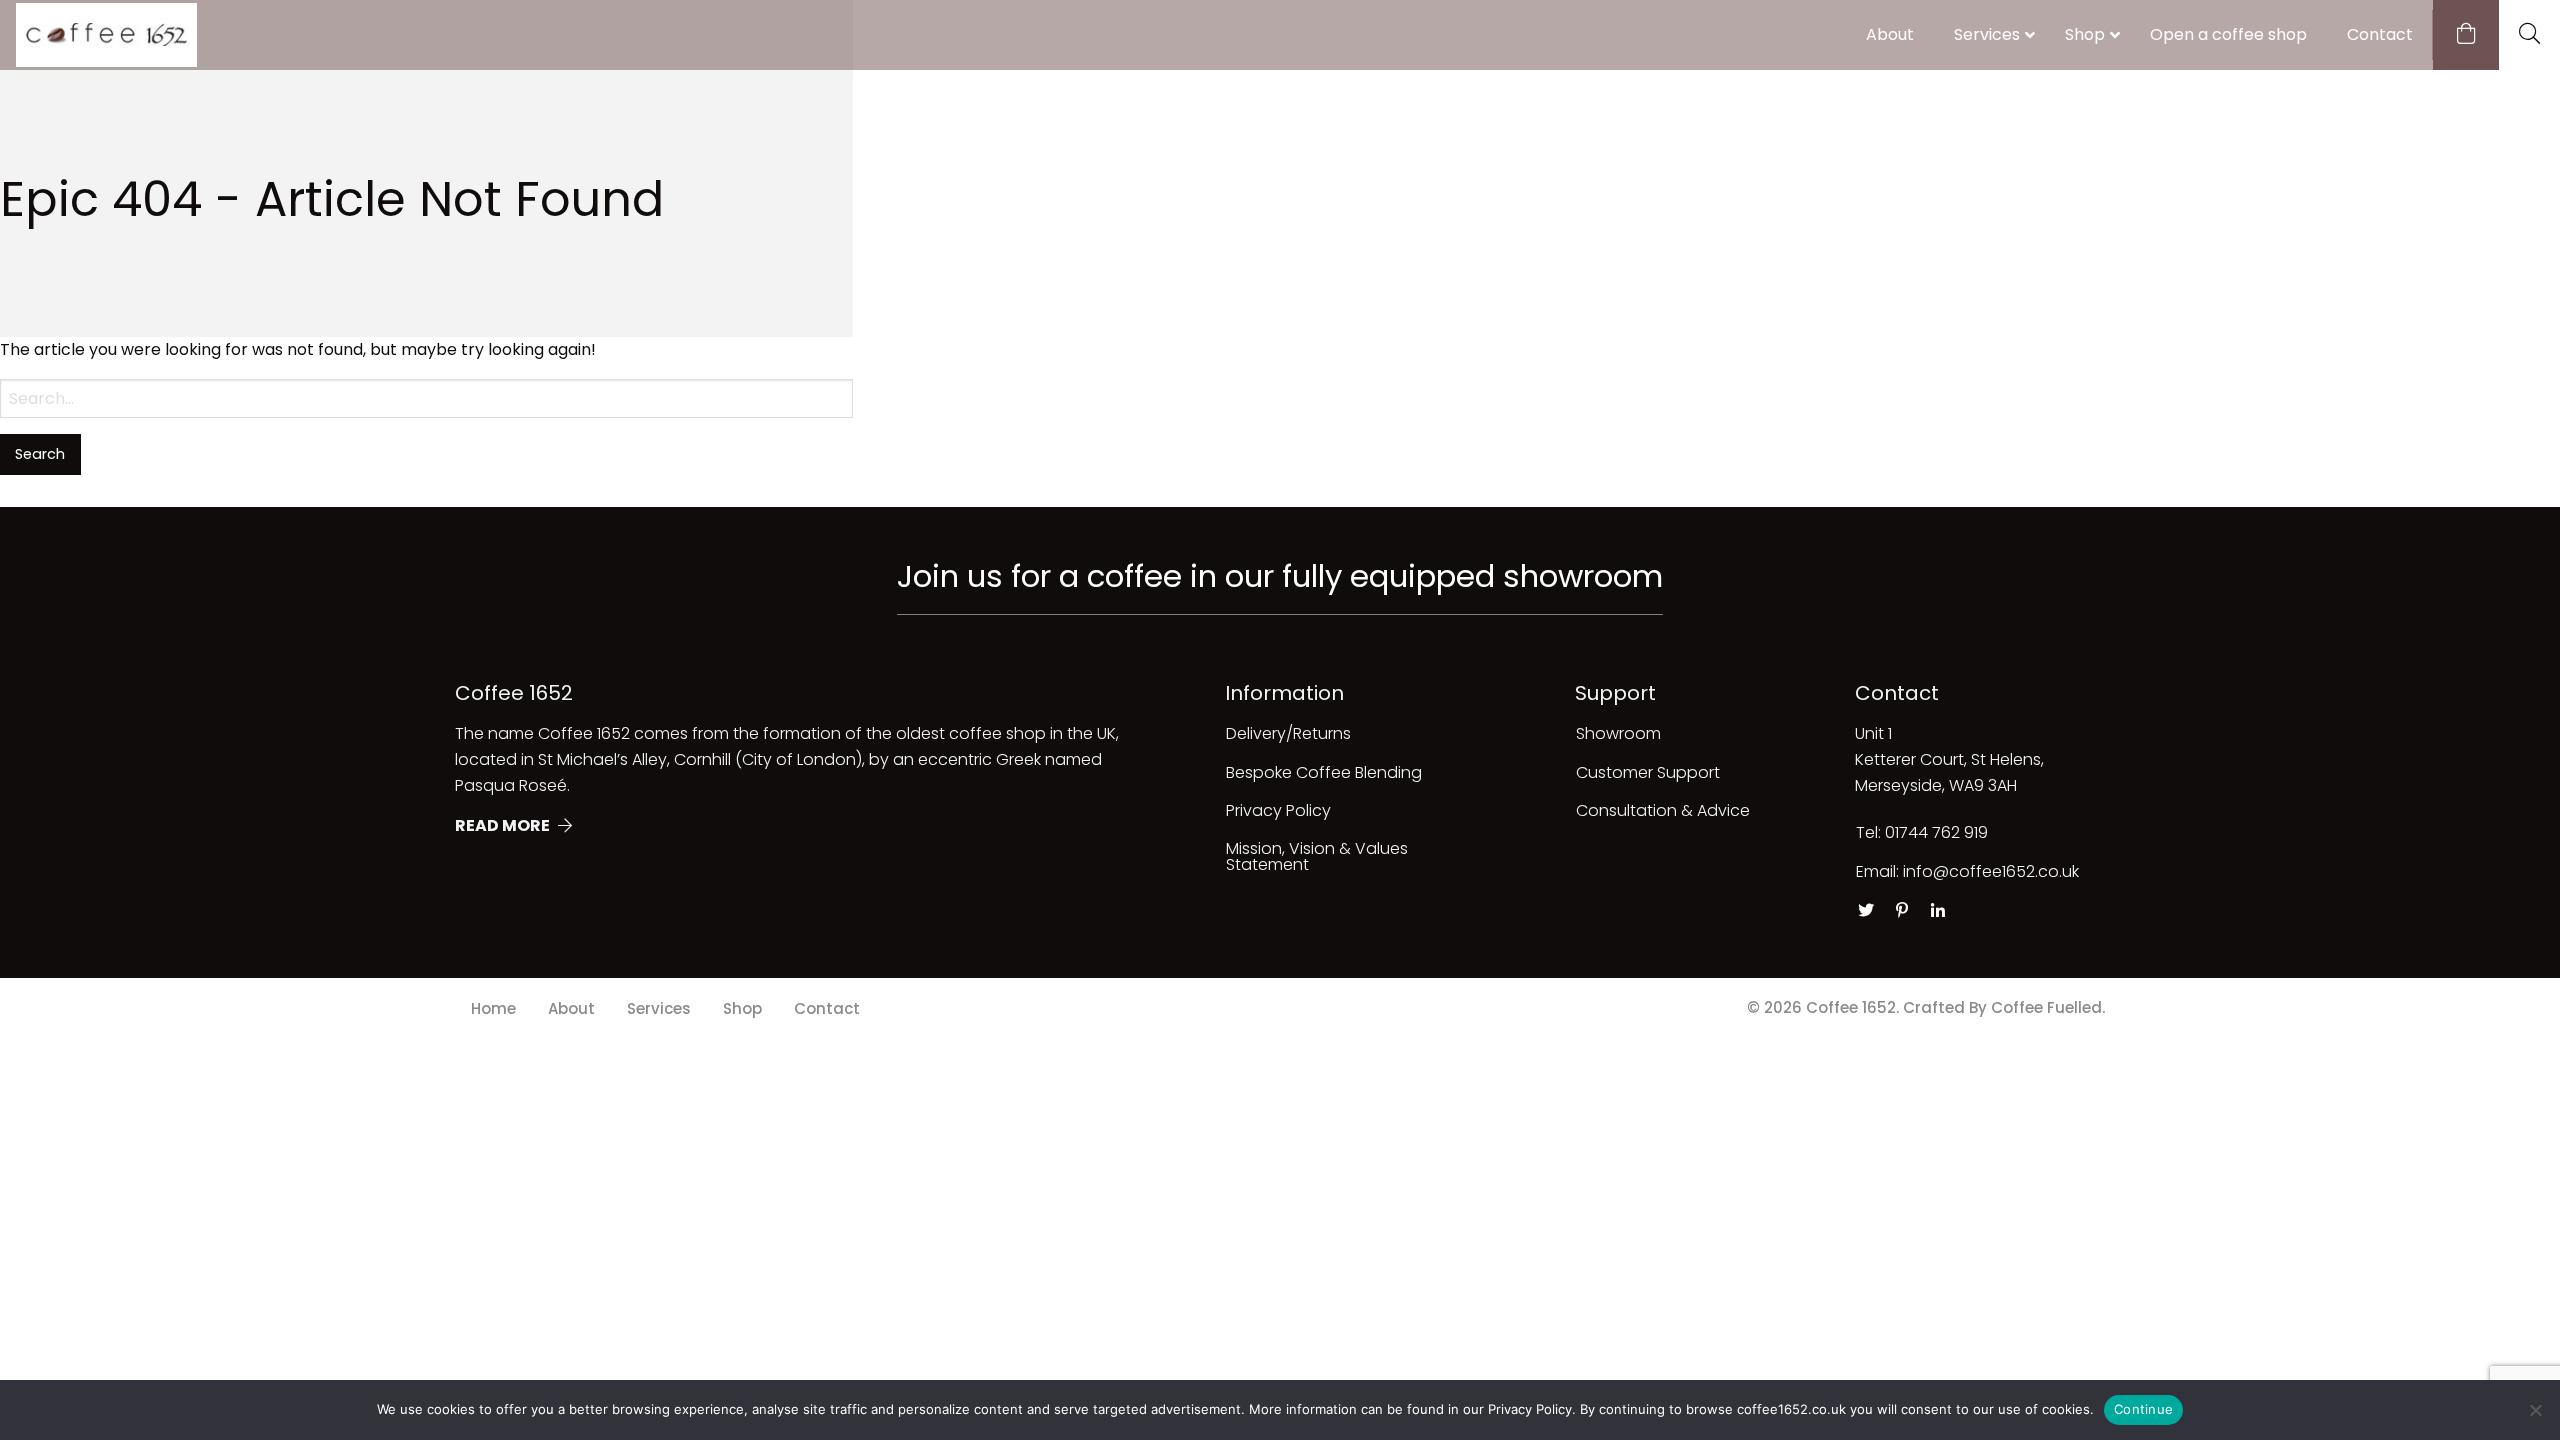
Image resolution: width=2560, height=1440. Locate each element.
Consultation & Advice (1663, 810)
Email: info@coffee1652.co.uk (1967, 871)
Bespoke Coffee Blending (1324, 772)
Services (659, 1008)
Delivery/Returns (1288, 733)
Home (493, 1008)
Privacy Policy (1278, 810)
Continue (2143, 1409)
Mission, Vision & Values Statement (1317, 856)
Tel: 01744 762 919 (1922, 832)
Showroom (1618, 733)
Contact (827, 1008)
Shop (742, 1008)
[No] (2535, 1410)
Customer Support (1648, 772)
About (571, 1008)
